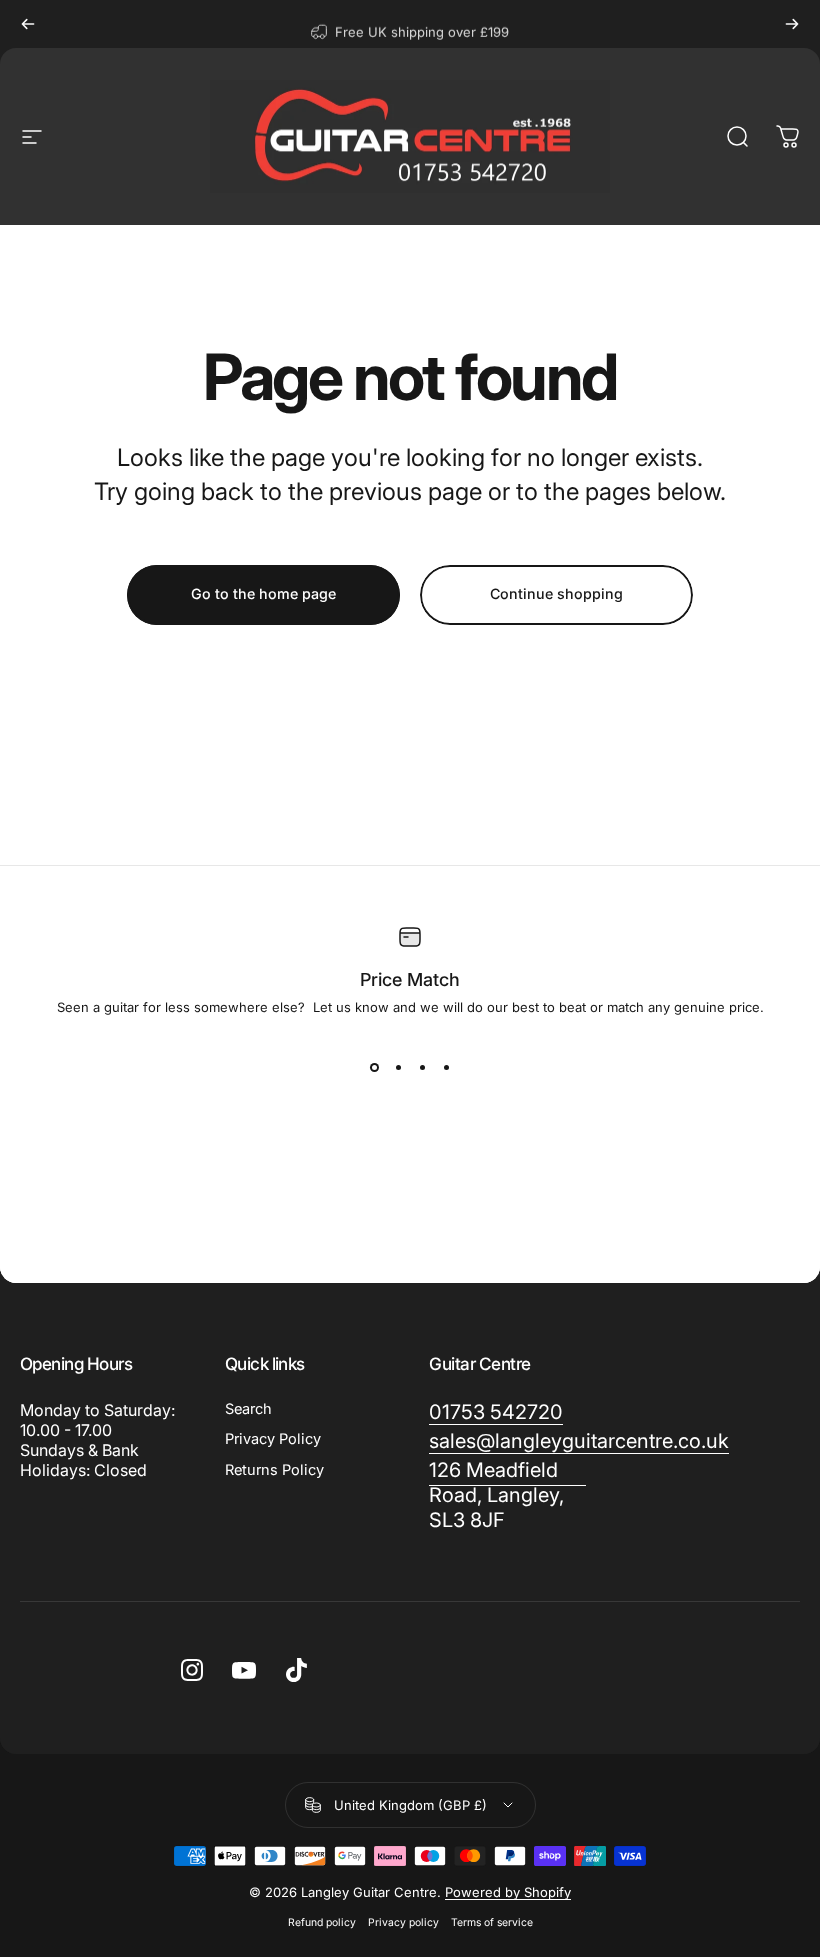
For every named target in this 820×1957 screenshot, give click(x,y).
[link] (496, 1412)
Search (248, 1409)
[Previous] (28, 24)
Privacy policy (403, 1922)
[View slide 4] (446, 1067)
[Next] (792, 24)
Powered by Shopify (508, 1892)
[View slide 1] (374, 1067)
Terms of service (492, 1922)
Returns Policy (274, 1470)
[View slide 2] (398, 1067)
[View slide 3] (422, 1067)
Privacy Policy (273, 1439)
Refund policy (322, 1922)
